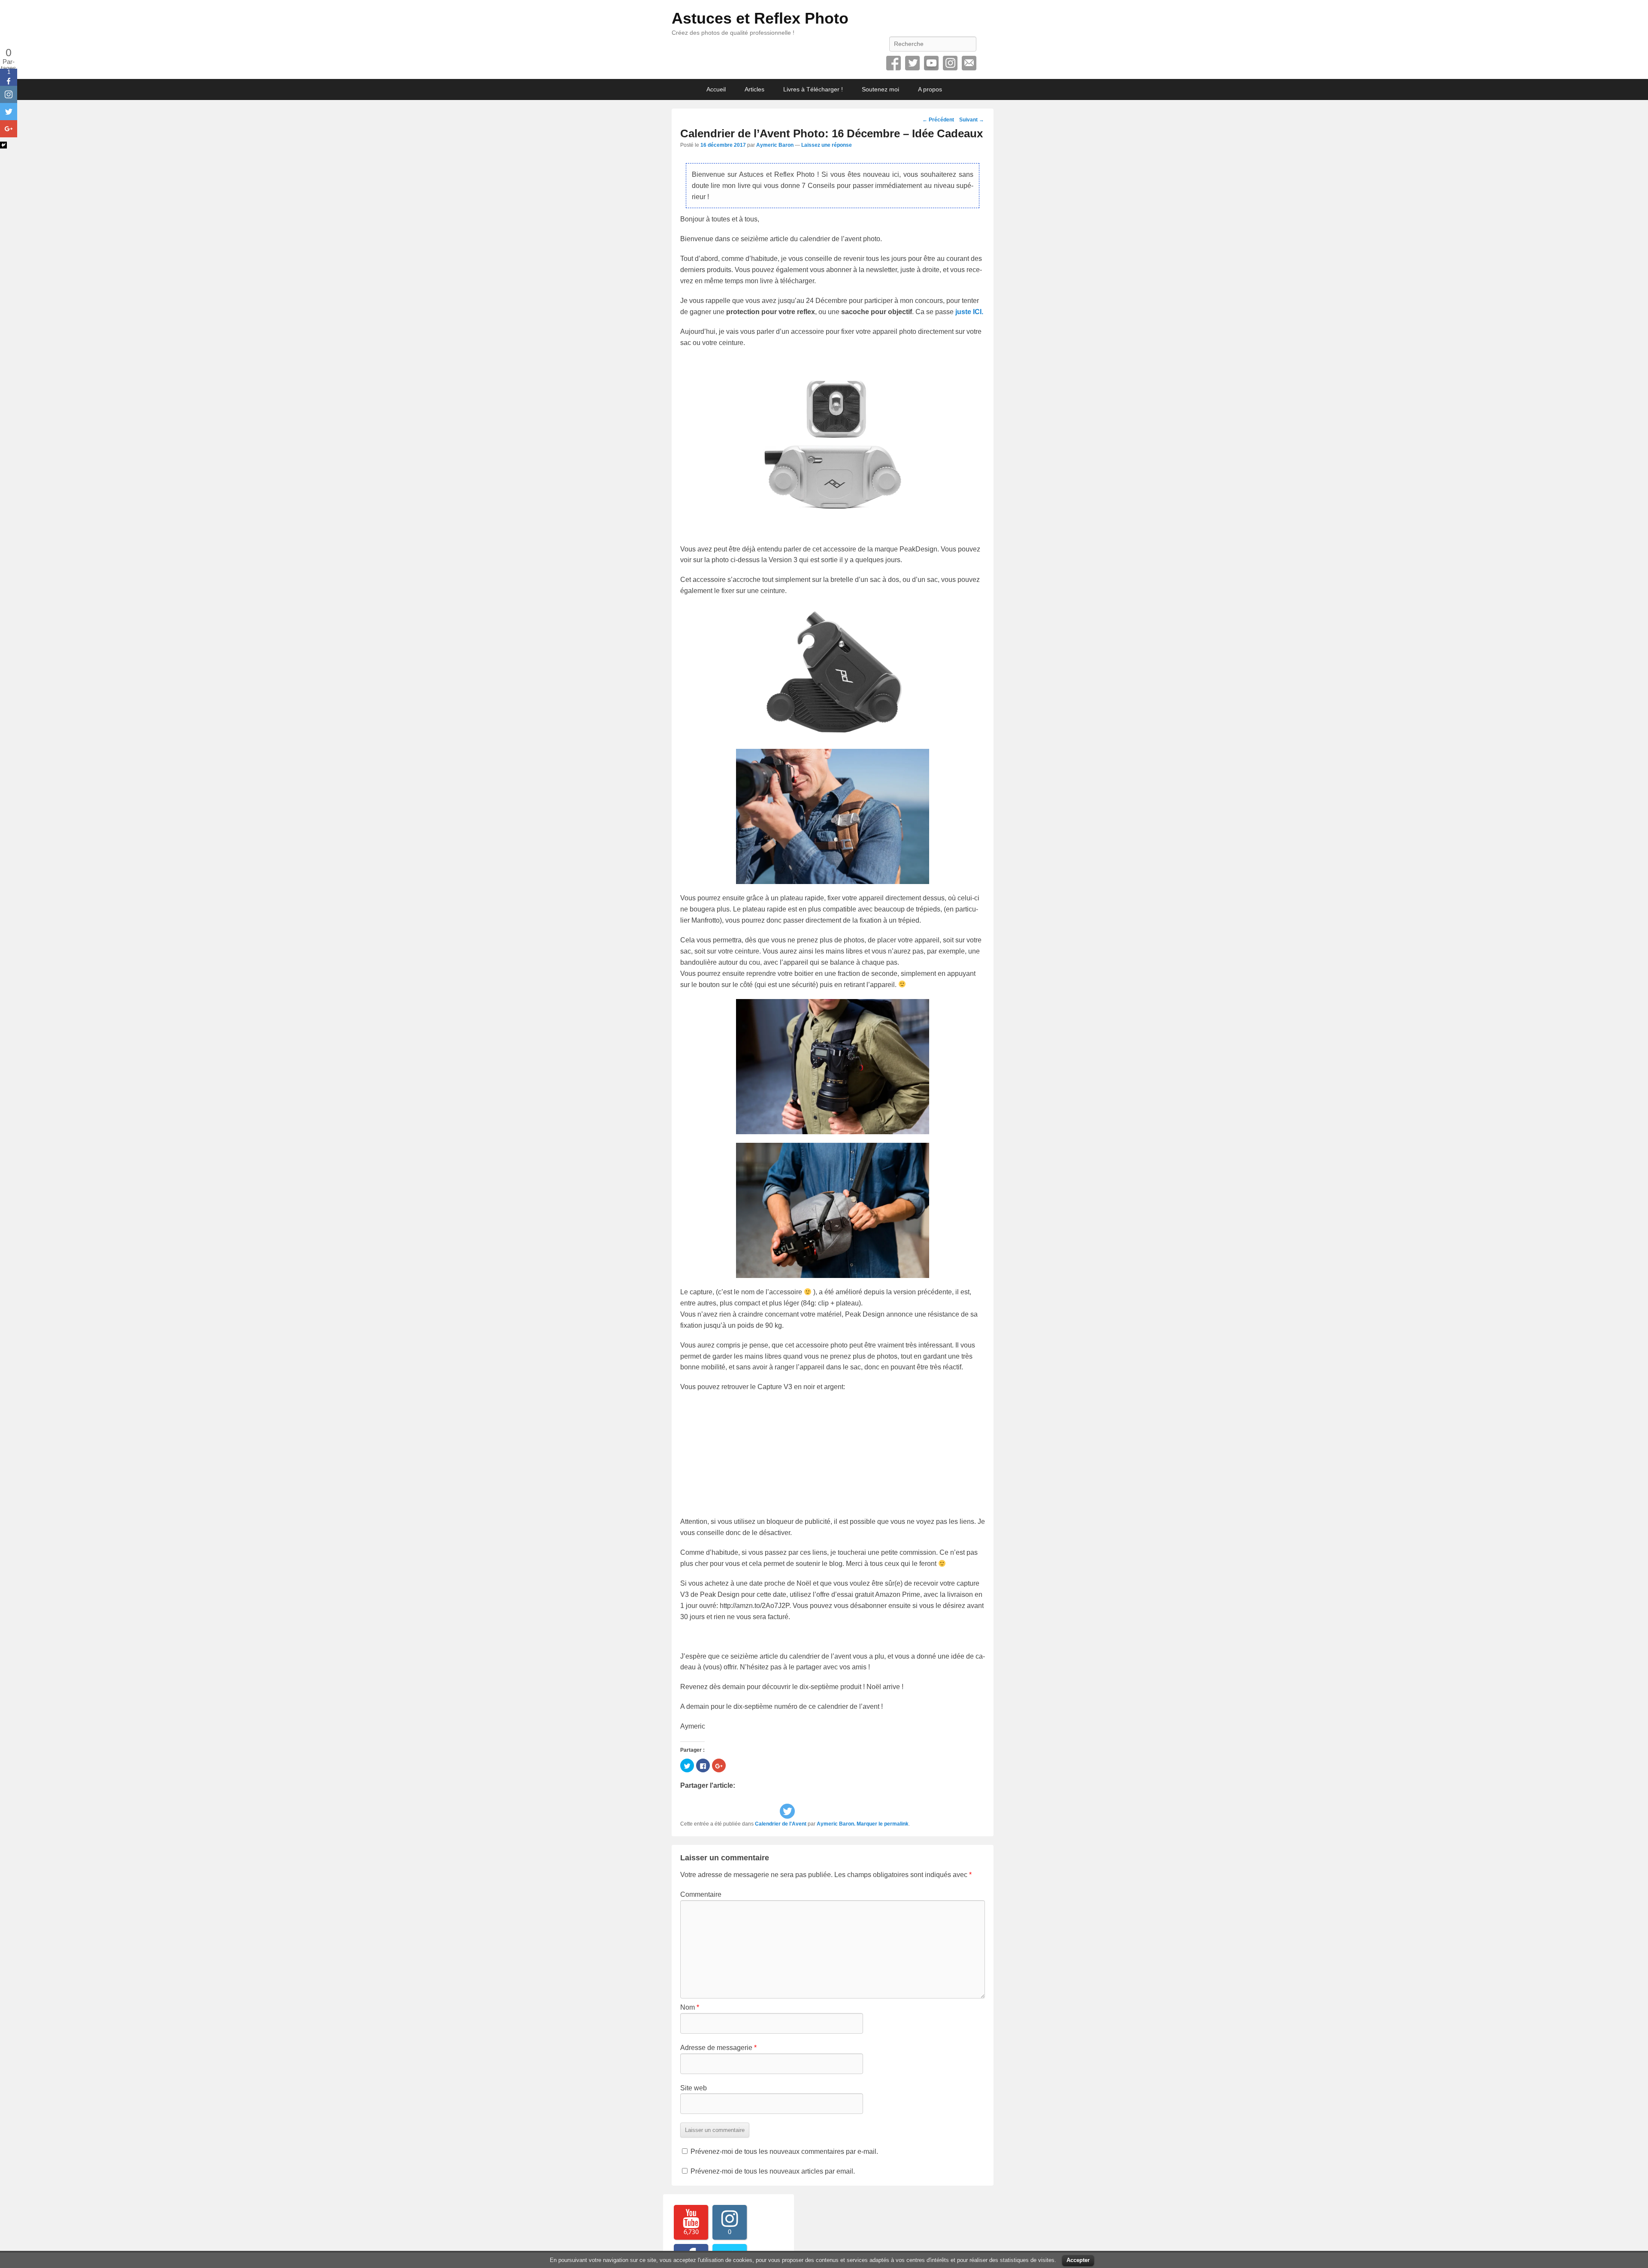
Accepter (1078, 2260)
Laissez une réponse (827, 145)
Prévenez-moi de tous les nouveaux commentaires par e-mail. (784, 2151)
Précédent (938, 120)
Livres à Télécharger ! (813, 89)
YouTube (931, 63)
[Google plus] (9, 129)
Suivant (972, 120)
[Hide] (3, 145)
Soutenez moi (880, 89)
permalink (896, 1824)
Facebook (894, 63)
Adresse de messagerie (718, 2048)
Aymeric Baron (775, 145)
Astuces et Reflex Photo (760, 18)
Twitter (912, 63)
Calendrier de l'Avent (781, 1824)
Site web (694, 2088)
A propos (930, 89)
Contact (969, 63)
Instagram (950, 63)
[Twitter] (787, 1811)
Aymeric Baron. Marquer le (850, 1824)
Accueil (716, 89)
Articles (754, 89)
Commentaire (701, 1894)
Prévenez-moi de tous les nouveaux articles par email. (773, 2171)
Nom (690, 2007)
